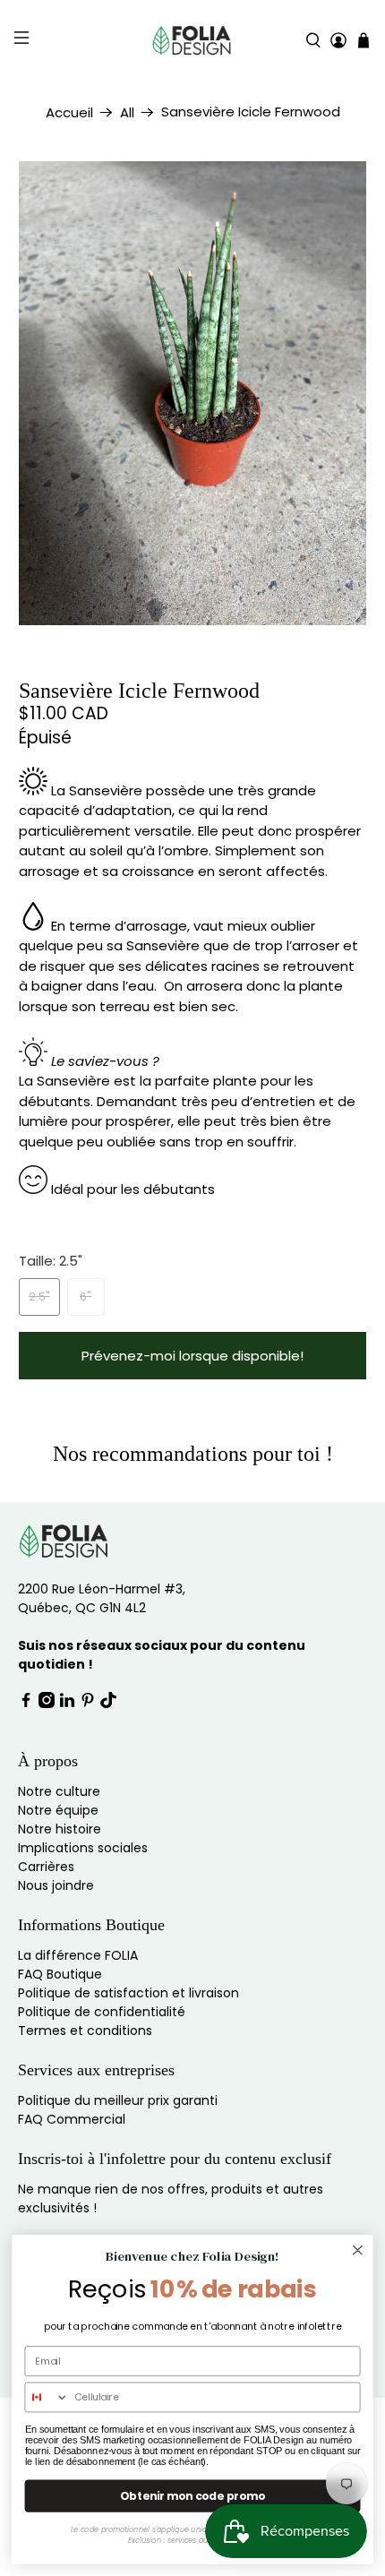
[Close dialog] (358, 2250)
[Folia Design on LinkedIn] (67, 1704)
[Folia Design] (193, 40)
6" (86, 1297)
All (127, 112)
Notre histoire (60, 1829)
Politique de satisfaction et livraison (128, 1993)
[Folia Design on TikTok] (108, 1704)
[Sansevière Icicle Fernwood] (193, 393)
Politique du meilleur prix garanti (118, 2100)
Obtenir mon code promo (192, 2496)
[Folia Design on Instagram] (47, 1704)
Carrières (46, 1867)
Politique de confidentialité (102, 2012)
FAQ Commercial (72, 2119)
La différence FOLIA (78, 1955)
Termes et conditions (85, 2031)
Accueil (69, 112)
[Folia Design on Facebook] (26, 1704)
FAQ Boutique (60, 1974)
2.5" (39, 1297)
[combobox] (47, 2397)
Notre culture (59, 1791)
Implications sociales (83, 1848)
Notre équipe (58, 1810)
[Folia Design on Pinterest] (88, 1704)
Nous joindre (56, 1885)
